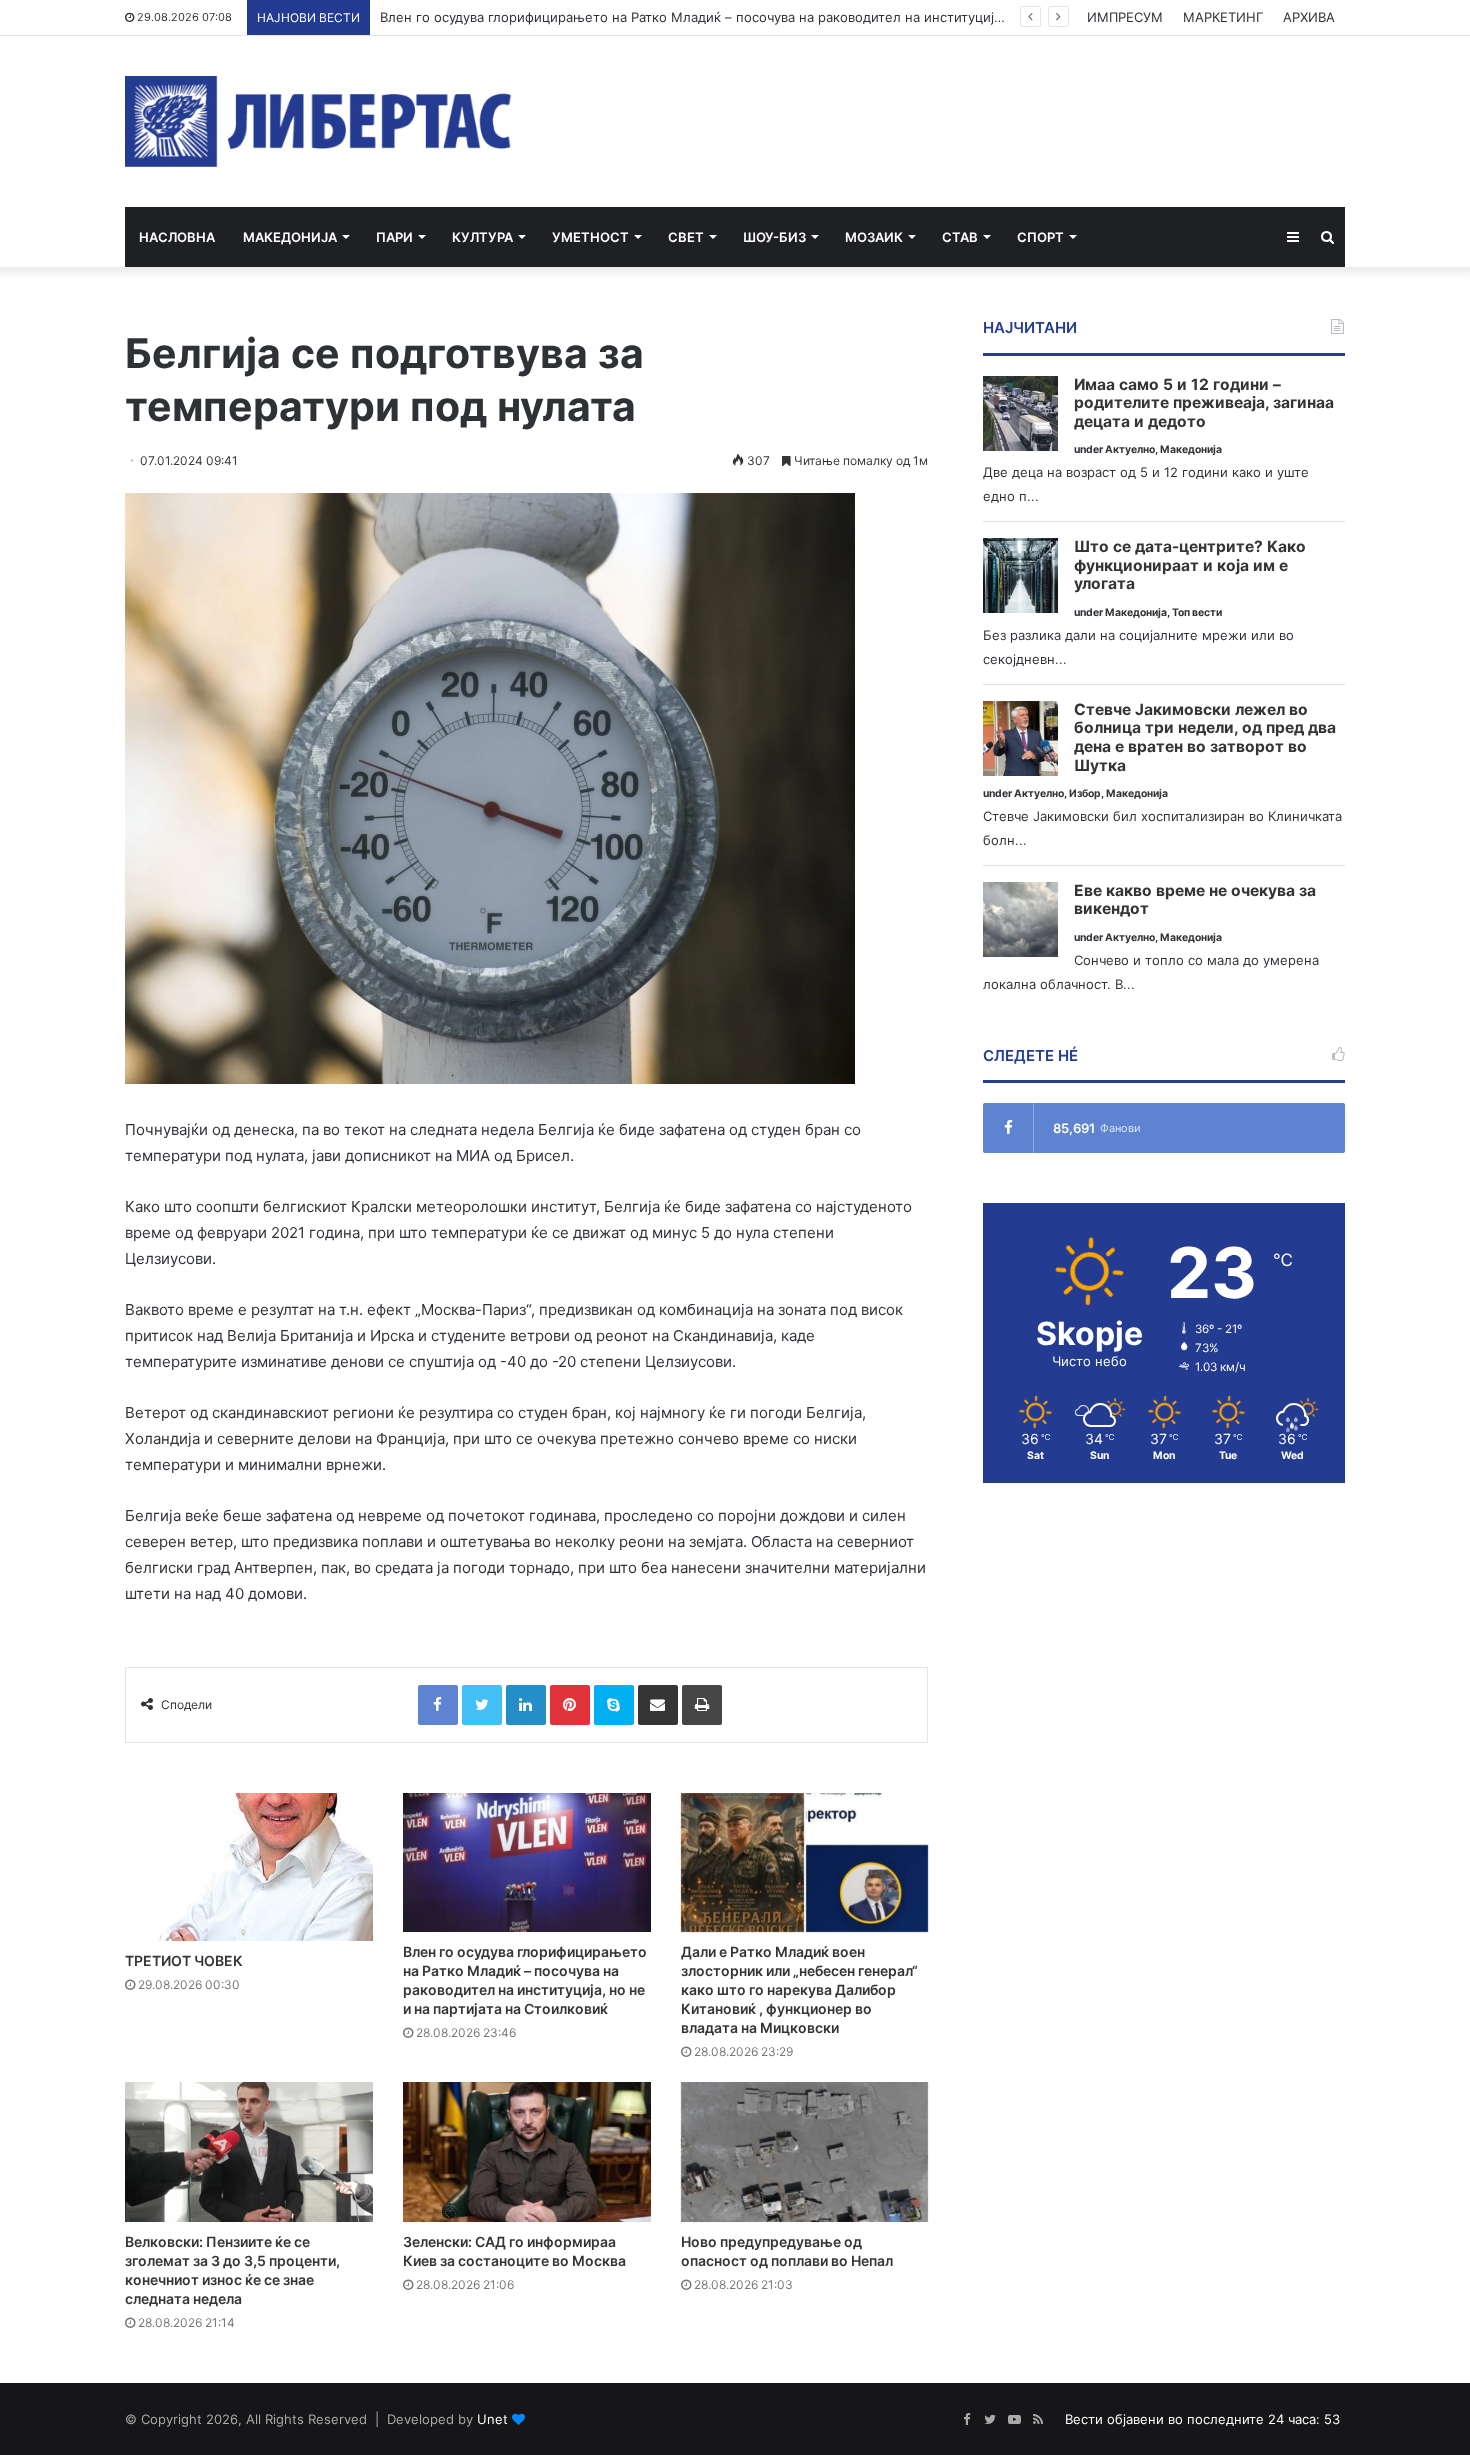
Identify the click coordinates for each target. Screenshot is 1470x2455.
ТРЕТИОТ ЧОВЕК (184, 1960)
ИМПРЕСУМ (1125, 17)
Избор (1085, 793)
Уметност (590, 237)
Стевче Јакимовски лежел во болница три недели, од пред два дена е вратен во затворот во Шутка (1205, 738)
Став (960, 237)
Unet (492, 2419)
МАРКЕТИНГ (1223, 17)
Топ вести (1197, 612)
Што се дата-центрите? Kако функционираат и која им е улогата (1190, 565)
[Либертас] (318, 121)
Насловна (177, 237)
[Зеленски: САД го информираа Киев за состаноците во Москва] (527, 2152)
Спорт (1040, 237)
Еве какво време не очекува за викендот (1195, 900)
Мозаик (874, 237)
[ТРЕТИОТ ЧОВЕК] (249, 1867)
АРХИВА (1309, 17)
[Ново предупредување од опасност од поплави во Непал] (805, 2152)
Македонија (290, 237)
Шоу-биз (774, 237)
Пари (394, 237)
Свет (686, 237)
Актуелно (1130, 449)
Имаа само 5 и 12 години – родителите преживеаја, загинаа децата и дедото (1204, 403)
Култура (482, 237)
